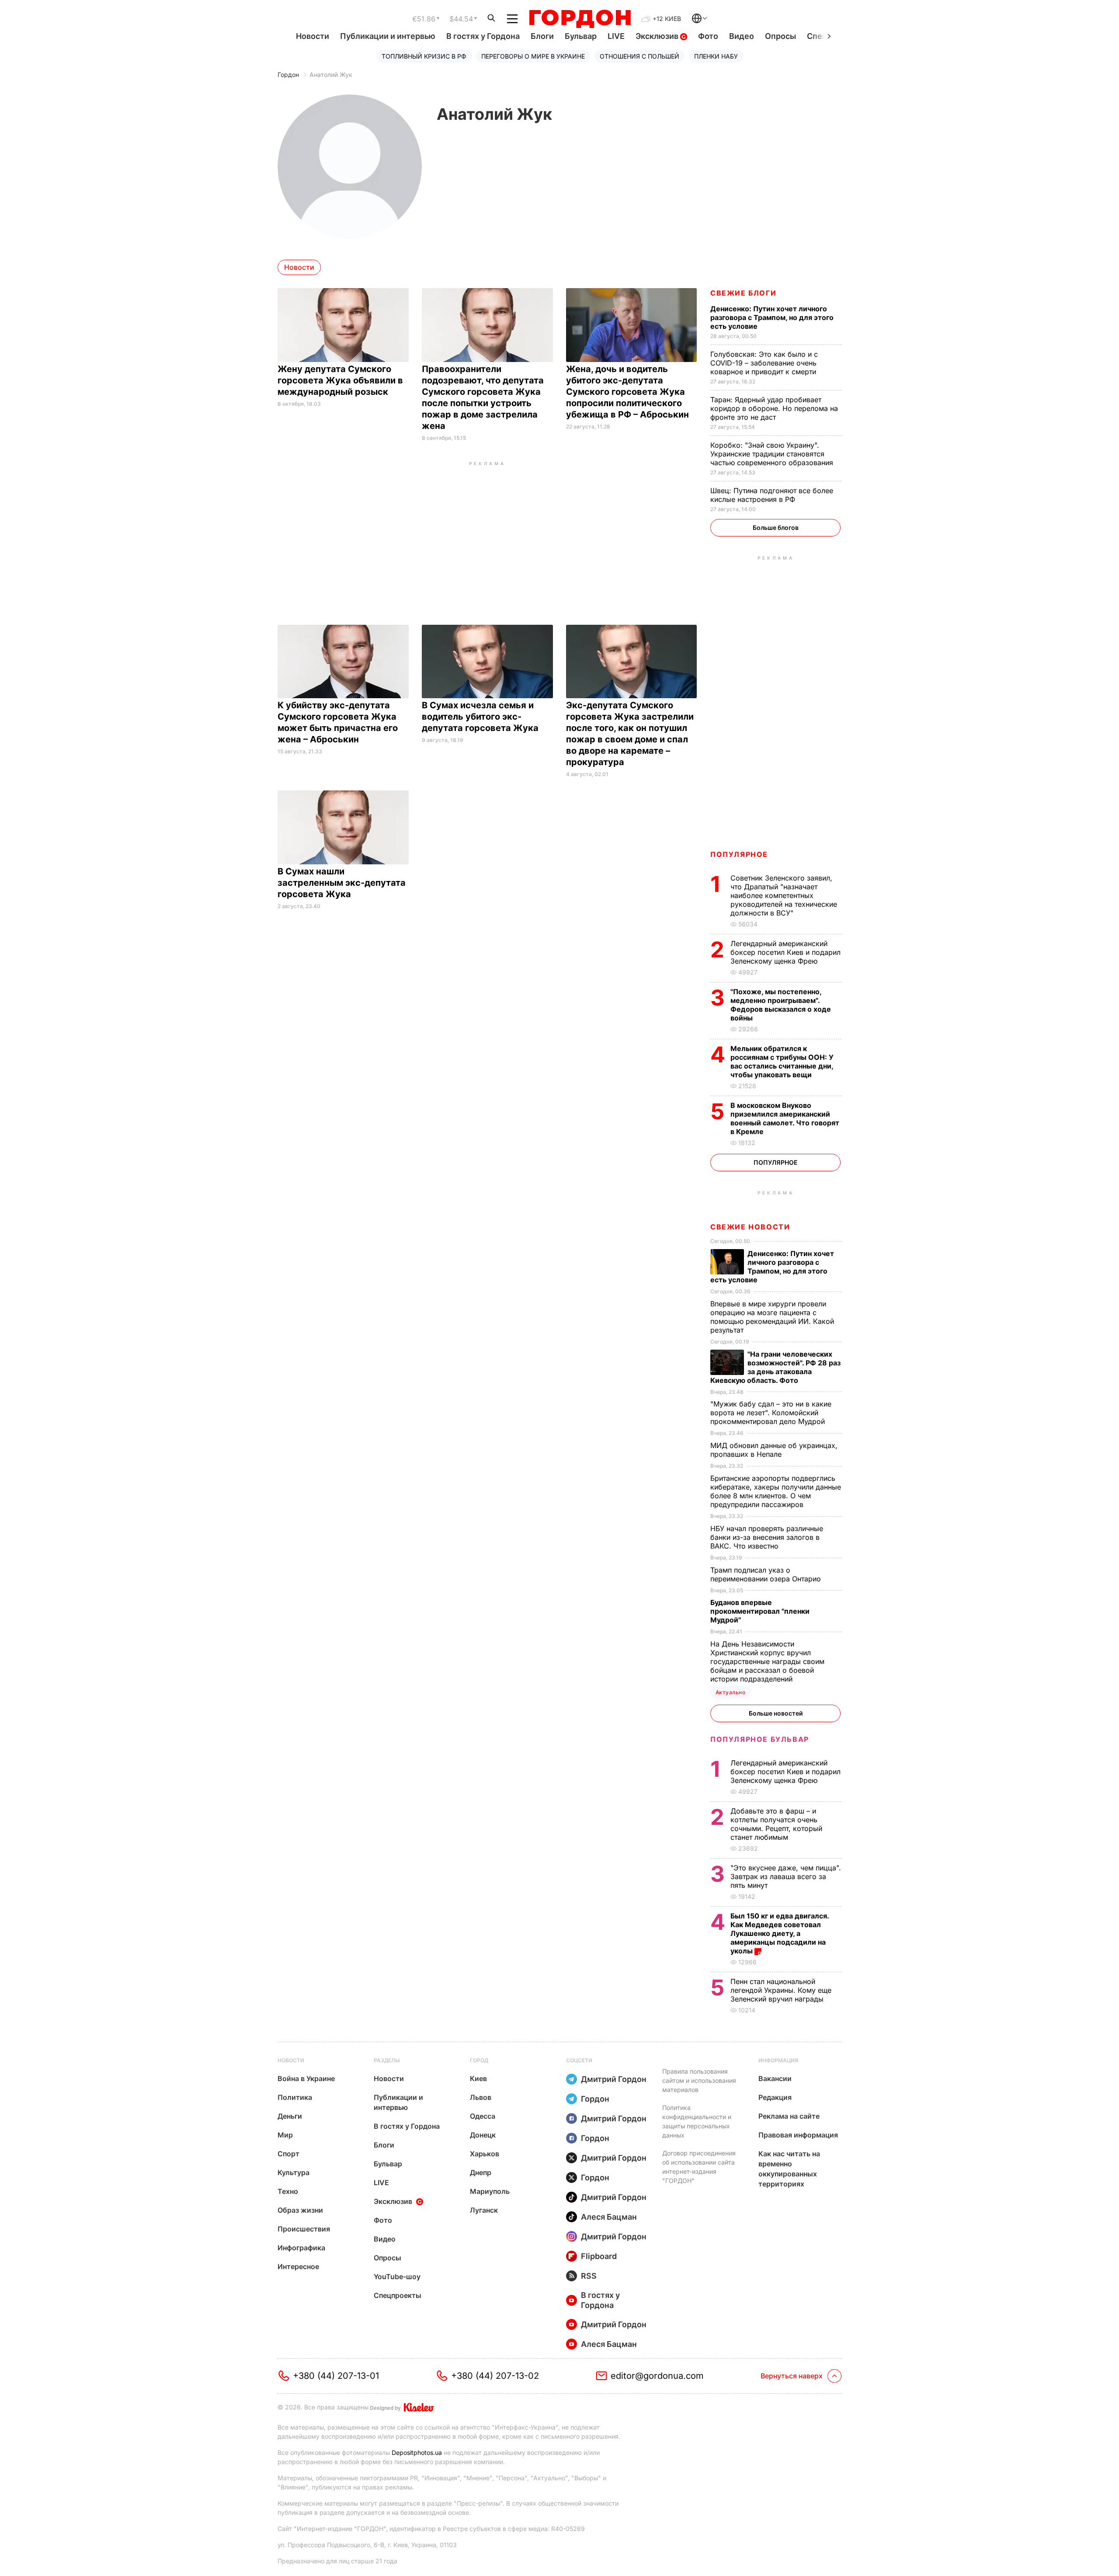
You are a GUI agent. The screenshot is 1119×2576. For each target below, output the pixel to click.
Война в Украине (306, 2078)
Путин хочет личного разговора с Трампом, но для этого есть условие (772, 317)
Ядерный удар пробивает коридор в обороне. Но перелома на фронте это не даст (774, 408)
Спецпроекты (398, 2295)
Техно (288, 2191)
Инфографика (301, 2248)
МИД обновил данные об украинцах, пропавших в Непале (774, 1450)
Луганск (484, 2210)
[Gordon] (580, 19)
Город (479, 2060)
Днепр (481, 2172)
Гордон (288, 75)
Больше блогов (776, 527)
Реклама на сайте (789, 2116)
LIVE (616, 36)
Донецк (483, 2135)
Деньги (290, 2116)
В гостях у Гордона (483, 36)
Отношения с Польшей (639, 56)
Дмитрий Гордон (614, 2079)
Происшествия (304, 2229)
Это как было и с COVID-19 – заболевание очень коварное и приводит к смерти (764, 363)
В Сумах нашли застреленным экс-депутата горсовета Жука (342, 883)
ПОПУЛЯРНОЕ (739, 854)
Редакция (775, 2097)
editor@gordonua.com (657, 2376)
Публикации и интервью (388, 36)
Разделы (387, 2060)
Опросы (780, 36)
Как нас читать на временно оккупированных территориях (789, 2169)
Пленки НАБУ (716, 56)
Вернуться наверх (792, 2376)
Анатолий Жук (331, 75)
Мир (285, 2135)
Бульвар (581, 36)
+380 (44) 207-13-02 (495, 2376)
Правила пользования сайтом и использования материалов (699, 2080)
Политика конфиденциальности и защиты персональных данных (697, 2121)
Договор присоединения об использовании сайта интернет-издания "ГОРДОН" (699, 2167)
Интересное (298, 2266)
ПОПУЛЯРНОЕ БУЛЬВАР (760, 1739)
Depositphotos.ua (417, 2452)
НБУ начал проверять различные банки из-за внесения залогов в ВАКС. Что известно (767, 1537)
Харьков (485, 2154)
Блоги (542, 36)
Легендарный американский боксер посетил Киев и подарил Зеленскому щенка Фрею (785, 952)
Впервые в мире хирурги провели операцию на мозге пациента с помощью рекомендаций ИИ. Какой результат (772, 1317)
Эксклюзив (658, 36)
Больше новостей (776, 1713)
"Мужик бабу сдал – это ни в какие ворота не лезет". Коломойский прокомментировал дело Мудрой (771, 1413)
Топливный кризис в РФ (424, 56)
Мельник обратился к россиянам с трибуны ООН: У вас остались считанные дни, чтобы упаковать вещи (782, 1062)
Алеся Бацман (609, 2217)
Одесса (483, 2116)
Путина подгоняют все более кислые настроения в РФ (772, 495)
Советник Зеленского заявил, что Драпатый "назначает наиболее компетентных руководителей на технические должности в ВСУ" (784, 895)
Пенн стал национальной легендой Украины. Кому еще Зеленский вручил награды (781, 1990)
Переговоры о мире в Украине (533, 56)
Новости (313, 36)
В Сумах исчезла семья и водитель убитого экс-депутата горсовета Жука (481, 717)
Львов (481, 2097)
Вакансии (775, 2078)
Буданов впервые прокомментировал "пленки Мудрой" (760, 1611)
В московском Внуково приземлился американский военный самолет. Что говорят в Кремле (785, 1118)
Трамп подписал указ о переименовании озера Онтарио (767, 1574)
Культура (294, 2172)
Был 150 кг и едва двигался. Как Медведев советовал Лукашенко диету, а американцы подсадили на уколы (780, 1933)
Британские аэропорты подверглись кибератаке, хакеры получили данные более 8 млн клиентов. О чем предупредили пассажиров (776, 1491)
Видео (742, 36)
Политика (295, 2097)
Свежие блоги (743, 293)
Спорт (288, 2154)
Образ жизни (300, 2210)
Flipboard (599, 2256)
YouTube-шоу (397, 2277)
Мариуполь (490, 2191)
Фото (708, 36)
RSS (589, 2276)
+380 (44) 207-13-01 (336, 2376)
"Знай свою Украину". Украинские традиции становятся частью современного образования (773, 454)
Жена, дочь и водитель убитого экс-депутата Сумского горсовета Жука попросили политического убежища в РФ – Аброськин (629, 392)
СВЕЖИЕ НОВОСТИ (750, 1227)
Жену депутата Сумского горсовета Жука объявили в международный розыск (340, 380)
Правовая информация (798, 2135)
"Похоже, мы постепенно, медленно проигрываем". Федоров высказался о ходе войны (781, 1005)
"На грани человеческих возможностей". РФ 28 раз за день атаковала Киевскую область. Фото (775, 1367)
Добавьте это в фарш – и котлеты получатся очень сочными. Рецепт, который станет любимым (776, 1824)
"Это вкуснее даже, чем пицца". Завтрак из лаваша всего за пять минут (786, 1876)
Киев (478, 2078)
